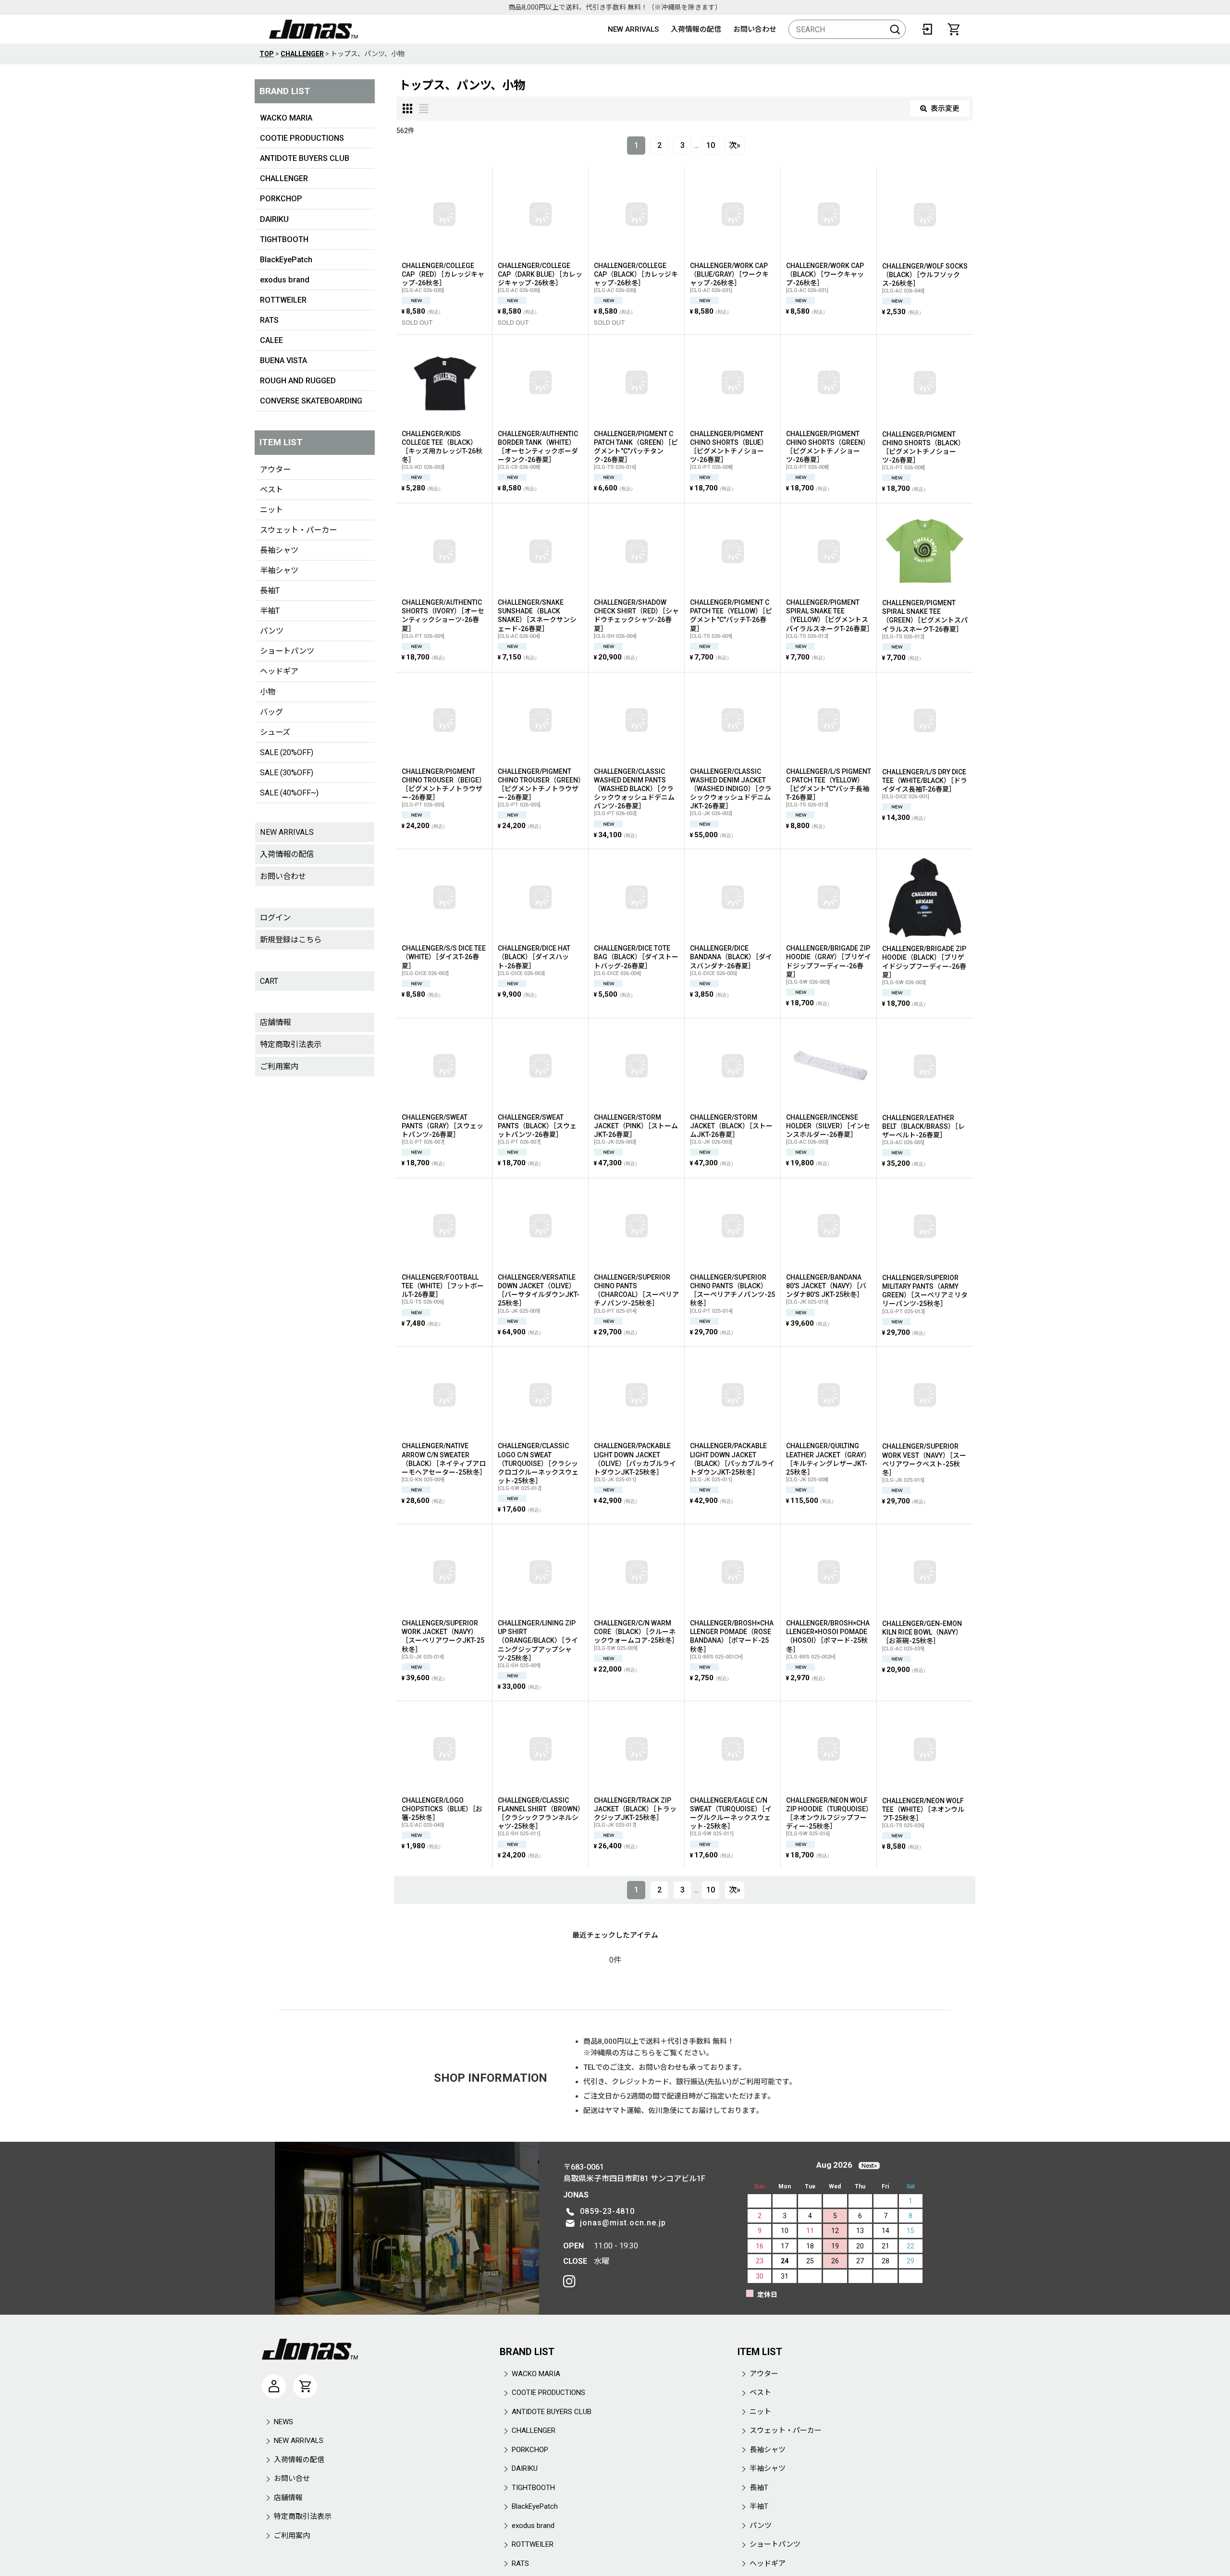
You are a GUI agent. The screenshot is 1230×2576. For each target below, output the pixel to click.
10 (711, 145)
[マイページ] (274, 2386)
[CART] (954, 29)
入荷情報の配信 (696, 29)
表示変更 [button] (945, 109)
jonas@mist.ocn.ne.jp (623, 2223)
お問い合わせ (755, 29)
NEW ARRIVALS (633, 29)
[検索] (895, 29)
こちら (645, 2053)
